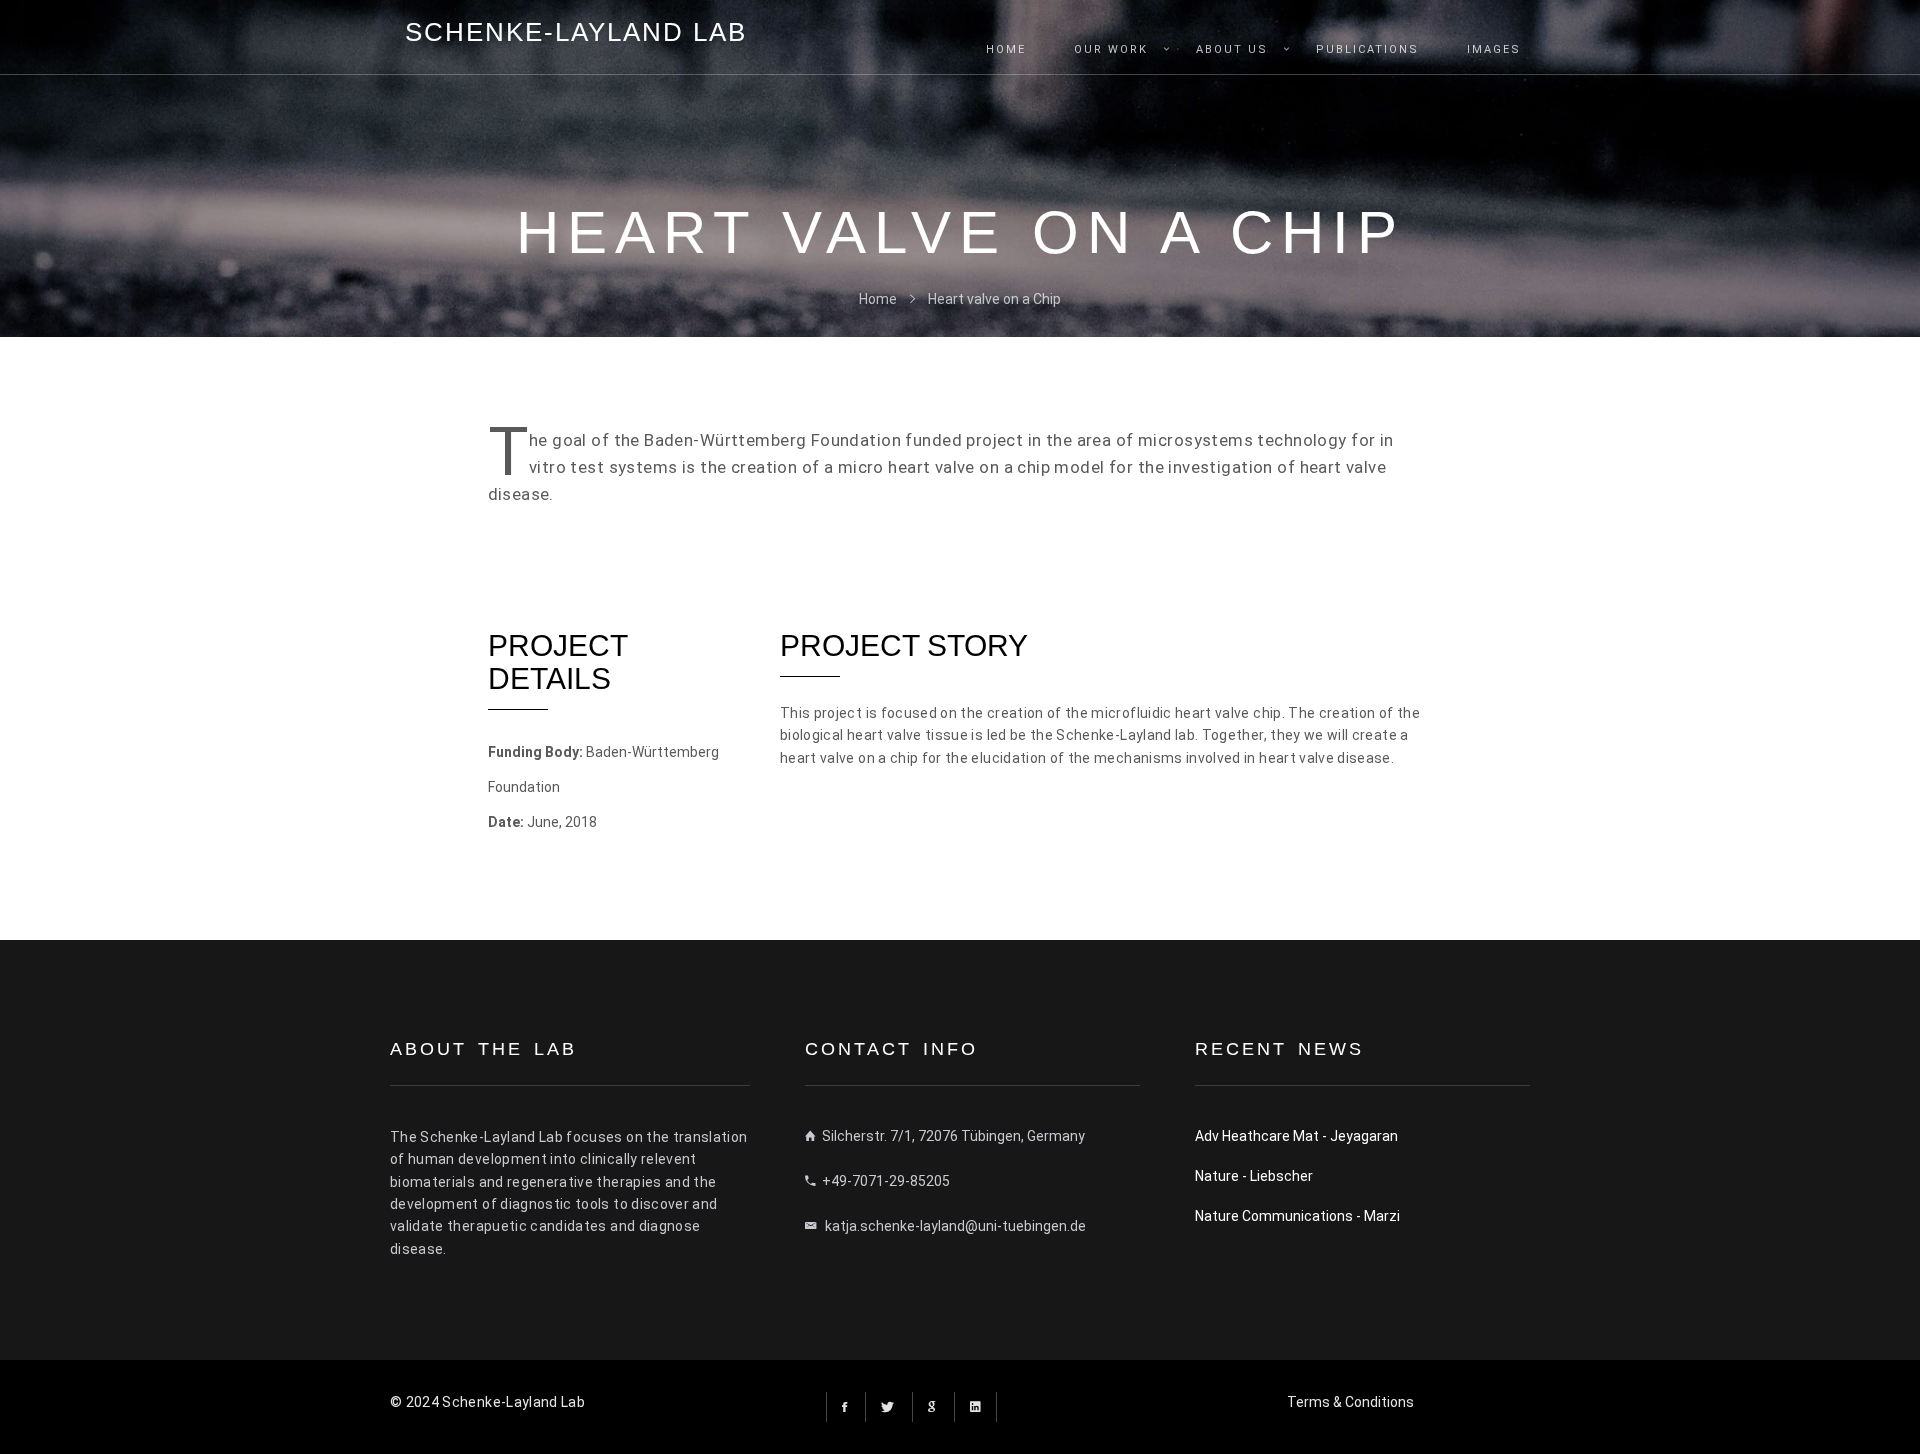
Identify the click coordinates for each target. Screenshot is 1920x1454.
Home (878, 299)
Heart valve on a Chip (994, 299)
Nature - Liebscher (1254, 1176)
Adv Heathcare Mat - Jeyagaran (1296, 1136)
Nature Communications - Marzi (1297, 1216)
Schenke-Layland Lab (576, 32)
